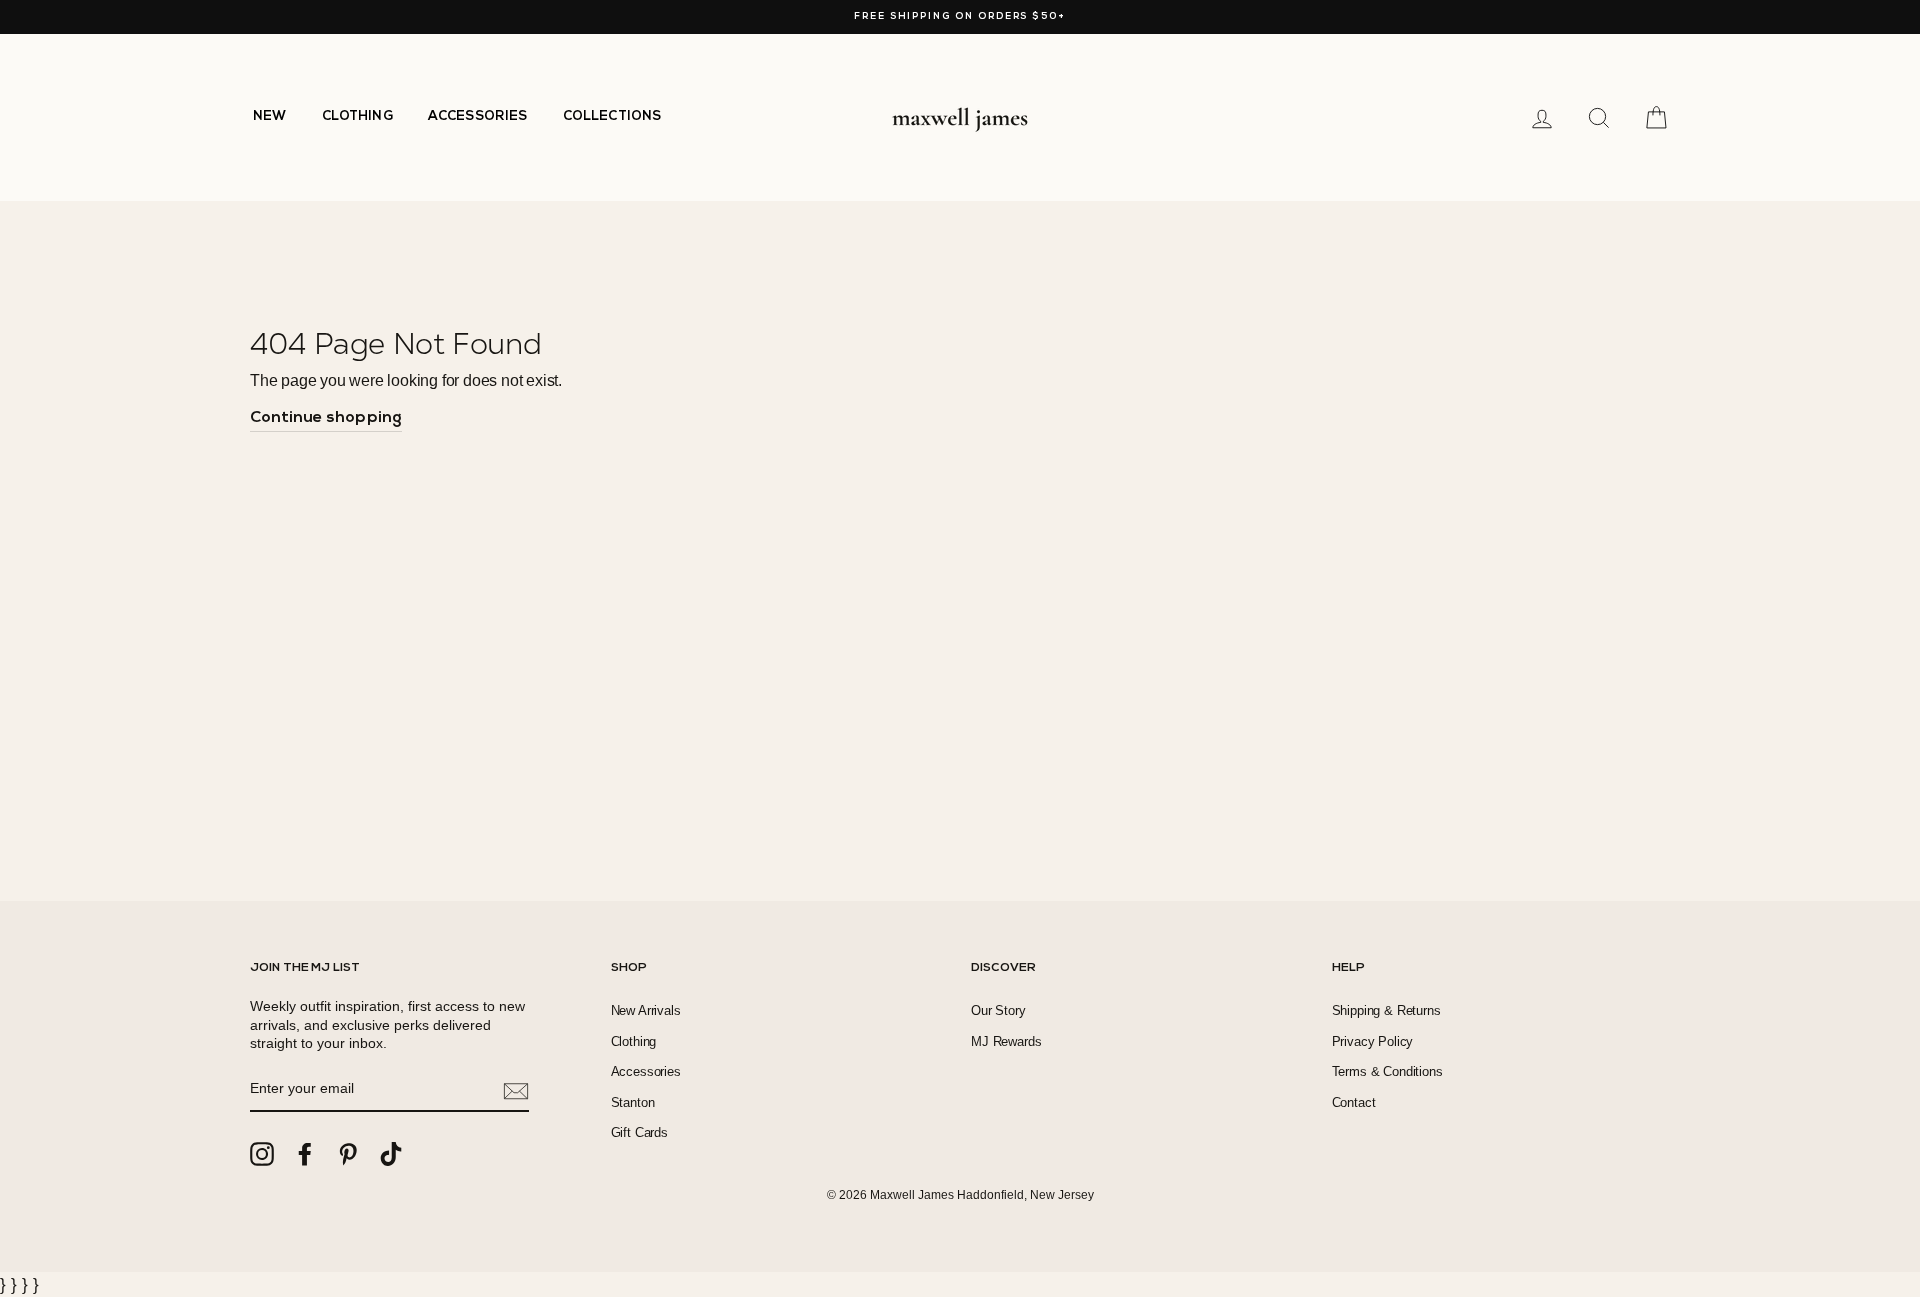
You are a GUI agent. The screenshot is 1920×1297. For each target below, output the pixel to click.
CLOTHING (357, 116)
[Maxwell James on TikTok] (391, 1154)
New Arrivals (646, 1010)
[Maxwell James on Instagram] (262, 1154)
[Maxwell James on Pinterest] (348, 1154)
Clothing (634, 1041)
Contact (1354, 1102)
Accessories (646, 1071)
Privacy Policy (1373, 1041)
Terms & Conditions (1387, 1071)
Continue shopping (326, 418)
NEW (270, 116)
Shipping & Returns (1386, 1010)
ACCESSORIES (478, 116)
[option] (960, 17)
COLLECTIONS (612, 116)
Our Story (998, 1010)
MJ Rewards (1006, 1041)
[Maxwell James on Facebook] (305, 1154)
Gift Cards (639, 1132)
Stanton (633, 1102)
